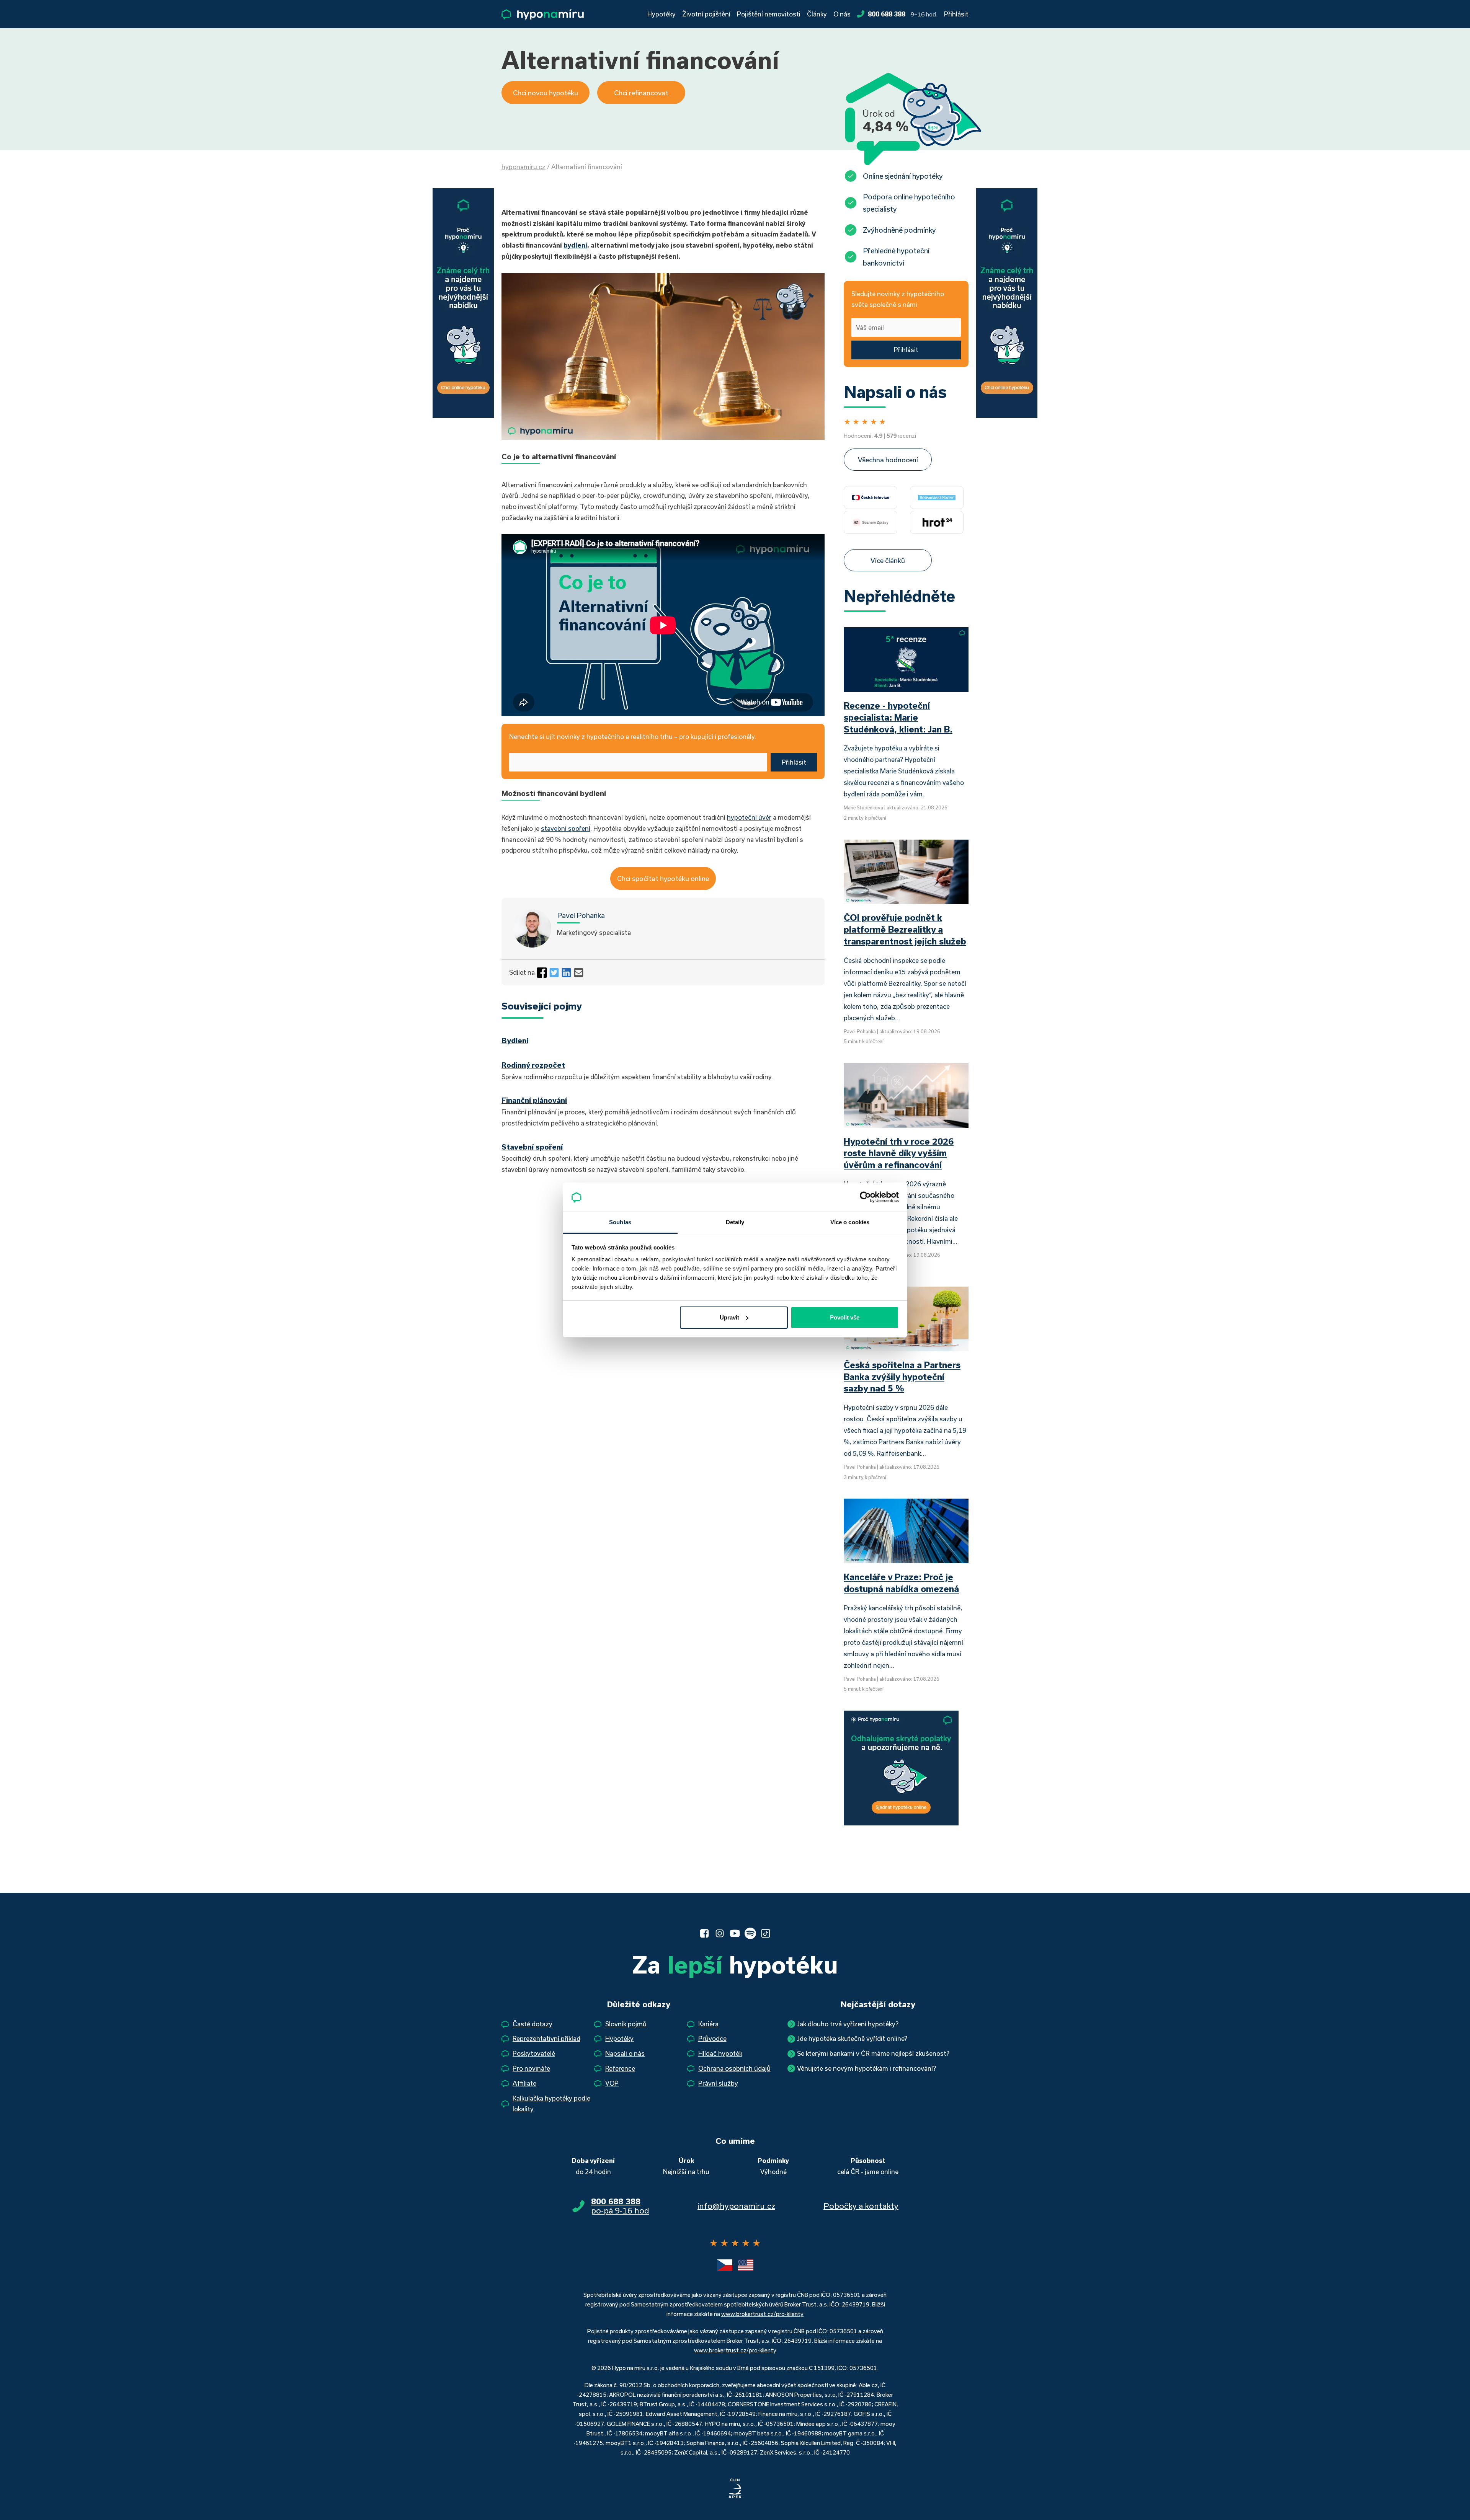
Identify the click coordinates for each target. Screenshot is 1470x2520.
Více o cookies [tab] (850, 1222)
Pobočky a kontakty (861, 2206)
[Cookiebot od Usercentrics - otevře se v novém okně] (865, 1197)
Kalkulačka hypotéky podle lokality (551, 2104)
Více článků (888, 560)
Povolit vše (845, 1317)
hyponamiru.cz (523, 167)
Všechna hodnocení (888, 460)
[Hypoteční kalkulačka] (463, 302)
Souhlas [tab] (620, 1222)
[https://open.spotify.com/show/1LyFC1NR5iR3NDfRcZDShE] (750, 1933)
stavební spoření (566, 828)
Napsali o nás (625, 2053)
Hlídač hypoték (720, 2053)
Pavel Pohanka (581, 915)
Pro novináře (531, 2068)
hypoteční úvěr (749, 817)
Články (817, 14)
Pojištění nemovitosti (769, 14)
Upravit (729, 1317)
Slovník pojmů (626, 2024)
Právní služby (718, 2083)
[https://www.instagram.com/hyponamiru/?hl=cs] (720, 1933)
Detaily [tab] (735, 1222)
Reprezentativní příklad (546, 2038)
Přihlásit (956, 14)
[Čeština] (725, 2265)
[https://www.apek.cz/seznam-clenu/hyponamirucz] (735, 2489)
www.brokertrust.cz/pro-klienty (762, 2314)
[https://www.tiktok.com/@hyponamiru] (766, 1933)
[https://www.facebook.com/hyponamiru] (704, 1933)
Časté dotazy (532, 2024)
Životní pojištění (706, 14)
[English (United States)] (746, 2265)
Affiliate (524, 2083)
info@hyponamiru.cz (736, 2206)
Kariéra (708, 2024)
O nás (842, 14)
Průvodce (712, 2038)
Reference (620, 2068)
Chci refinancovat (641, 93)
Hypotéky (661, 14)
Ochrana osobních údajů (734, 2068)
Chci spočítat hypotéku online (663, 878)
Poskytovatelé (534, 2053)
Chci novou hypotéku (546, 93)
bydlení (575, 245)
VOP (612, 2083)
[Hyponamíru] (543, 14)
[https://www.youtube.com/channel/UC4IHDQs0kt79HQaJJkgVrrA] (735, 1933)
